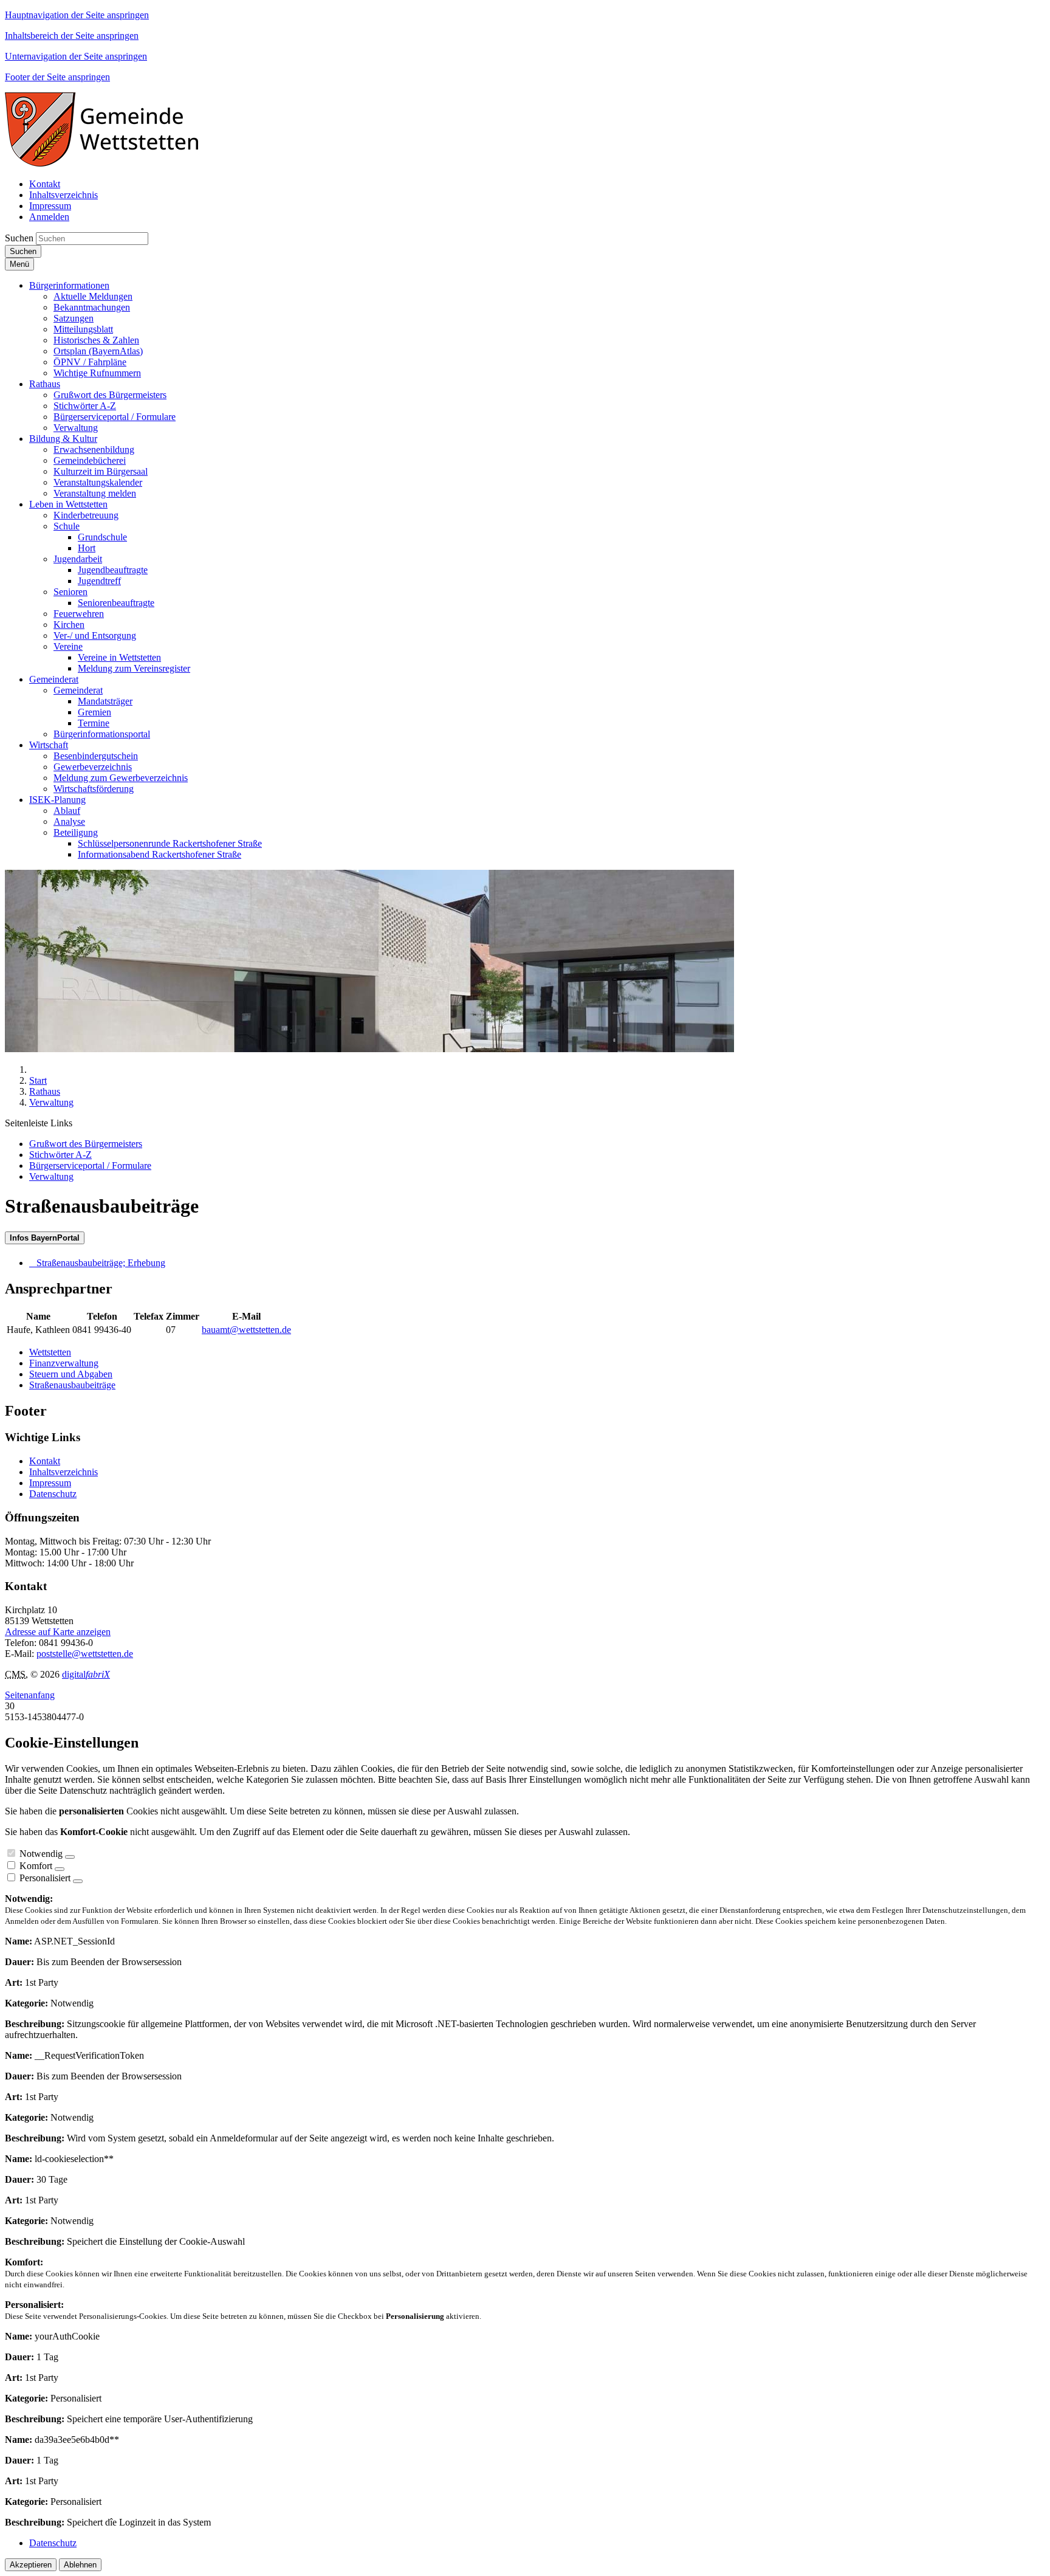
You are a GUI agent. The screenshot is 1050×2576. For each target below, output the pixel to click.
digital (86, 1674)
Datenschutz (53, 1494)
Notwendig (41, 1854)
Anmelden (49, 217)
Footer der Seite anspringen (57, 77)
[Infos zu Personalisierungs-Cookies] (78, 1881)
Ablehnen (80, 2565)
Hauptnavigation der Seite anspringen (77, 15)
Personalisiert (45, 1878)
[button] (69, 285)
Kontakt (45, 1461)
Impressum (50, 1483)
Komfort (36, 1866)
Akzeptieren (31, 2565)
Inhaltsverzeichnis (63, 1472)
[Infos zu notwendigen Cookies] (70, 1857)
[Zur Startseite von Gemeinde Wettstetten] (111, 163)
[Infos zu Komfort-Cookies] (60, 1869)
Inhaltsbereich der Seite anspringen (72, 36)
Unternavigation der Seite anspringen (76, 56)
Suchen (19, 238)
